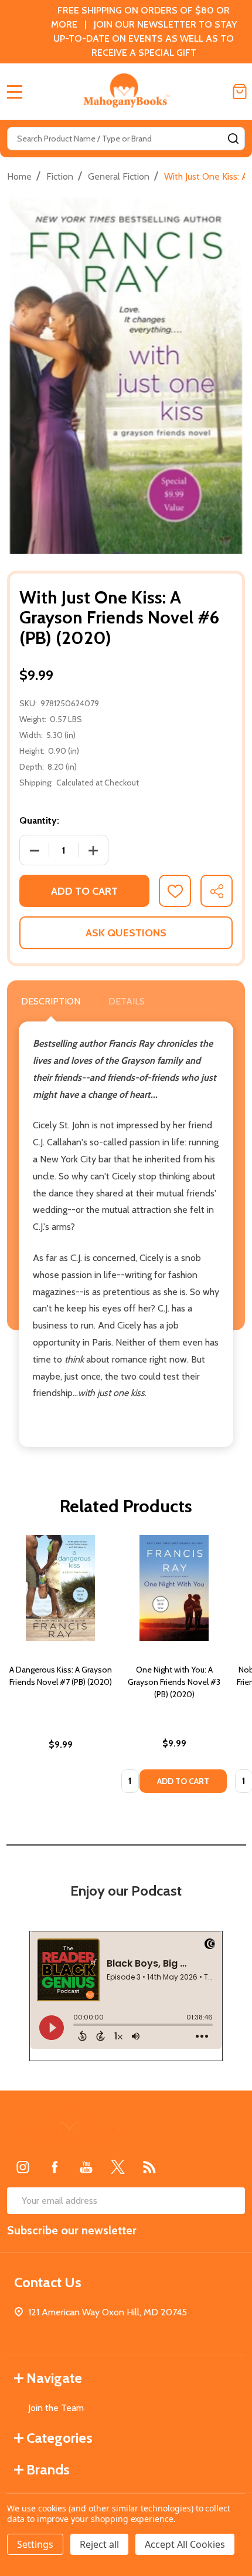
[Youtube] (86, 2167)
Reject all (99, 2544)
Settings (35, 2544)
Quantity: (39, 820)
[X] (118, 2167)
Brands (48, 2469)
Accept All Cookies (185, 2544)
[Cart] (240, 92)
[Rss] (149, 2167)
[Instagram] (23, 2167)
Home (19, 176)
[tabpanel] (60, 1668)
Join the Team (56, 2408)
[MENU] (15, 92)
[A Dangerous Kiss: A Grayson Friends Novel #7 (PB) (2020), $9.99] (60, 1588)
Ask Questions (126, 933)
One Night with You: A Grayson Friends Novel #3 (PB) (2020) (174, 1682)
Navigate (54, 2378)
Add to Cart (84, 891)
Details (127, 1001)
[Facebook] (55, 2167)
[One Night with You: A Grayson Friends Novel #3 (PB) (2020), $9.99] (174, 1588)
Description (51, 1001)
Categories (59, 2438)
